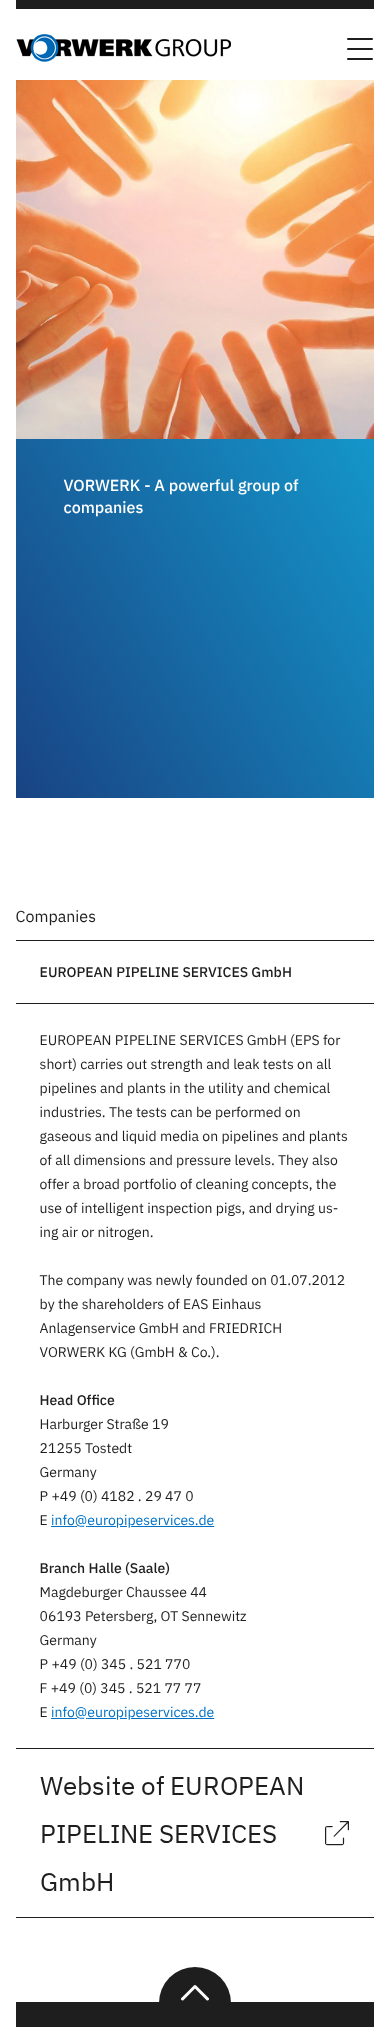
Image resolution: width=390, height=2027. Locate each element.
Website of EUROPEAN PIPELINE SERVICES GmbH (172, 1833)
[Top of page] (195, 1985)
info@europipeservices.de (132, 1520)
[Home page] (123, 56)
